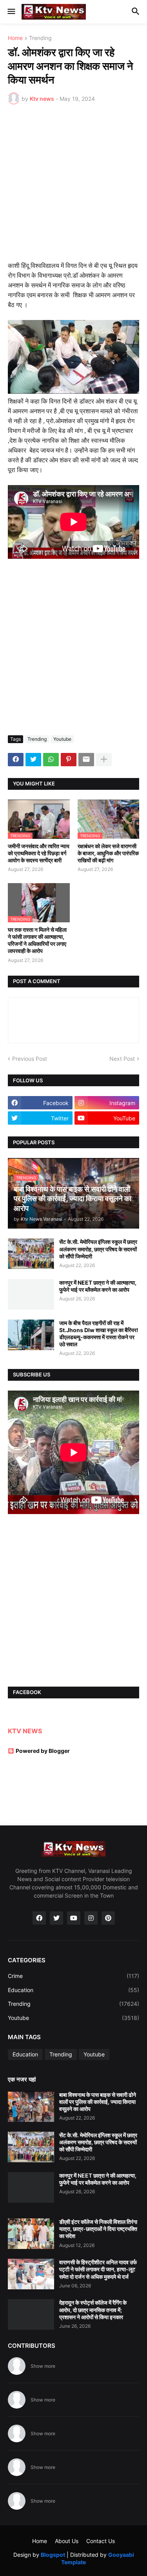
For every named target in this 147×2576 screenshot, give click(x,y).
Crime (73, 1976)
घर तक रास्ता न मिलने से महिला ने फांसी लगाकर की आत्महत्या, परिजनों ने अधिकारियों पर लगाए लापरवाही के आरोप (37, 940)
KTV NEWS (25, 1731)
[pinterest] (108, 1918)
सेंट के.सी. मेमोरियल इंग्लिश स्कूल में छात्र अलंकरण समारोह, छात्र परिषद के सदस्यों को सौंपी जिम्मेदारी (98, 1249)
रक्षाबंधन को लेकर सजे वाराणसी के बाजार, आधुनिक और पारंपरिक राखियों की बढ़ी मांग (108, 853)
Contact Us (101, 2541)
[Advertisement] (73, 188)
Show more (43, 2366)
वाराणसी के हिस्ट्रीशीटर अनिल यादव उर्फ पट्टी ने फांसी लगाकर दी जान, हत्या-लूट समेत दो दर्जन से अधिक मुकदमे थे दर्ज (98, 2269)
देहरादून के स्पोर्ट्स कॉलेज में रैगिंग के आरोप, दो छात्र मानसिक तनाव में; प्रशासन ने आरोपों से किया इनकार (93, 2310)
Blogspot (53, 2555)
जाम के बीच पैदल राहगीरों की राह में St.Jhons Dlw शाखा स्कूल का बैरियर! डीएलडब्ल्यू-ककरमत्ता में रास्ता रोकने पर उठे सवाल (99, 1334)
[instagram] (91, 1918)
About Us (67, 2541)
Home (15, 38)
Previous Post (30, 1059)
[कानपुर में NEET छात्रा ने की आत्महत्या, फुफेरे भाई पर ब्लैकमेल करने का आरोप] (31, 1294)
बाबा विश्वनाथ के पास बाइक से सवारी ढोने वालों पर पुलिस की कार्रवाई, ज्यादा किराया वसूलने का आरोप (98, 2102)
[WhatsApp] (51, 760)
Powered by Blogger (43, 1751)
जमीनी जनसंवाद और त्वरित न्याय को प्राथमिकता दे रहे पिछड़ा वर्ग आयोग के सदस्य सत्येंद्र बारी (39, 853)
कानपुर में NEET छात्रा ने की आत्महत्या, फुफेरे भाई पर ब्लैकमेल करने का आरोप (98, 1286)
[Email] (86, 760)
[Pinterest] (69, 760)
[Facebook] (16, 760)
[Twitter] (33, 760)
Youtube (62, 739)
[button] (11, 12)
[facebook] (39, 1918)
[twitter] (56, 1918)
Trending (40, 38)
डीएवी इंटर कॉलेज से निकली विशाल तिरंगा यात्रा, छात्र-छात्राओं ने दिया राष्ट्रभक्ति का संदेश (98, 2229)
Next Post (122, 1059)
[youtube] (74, 1918)
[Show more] (104, 760)
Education (73, 1990)
